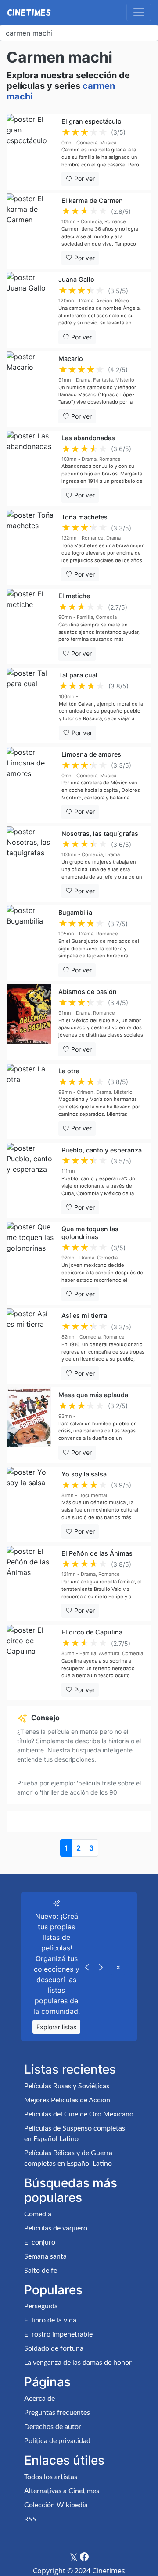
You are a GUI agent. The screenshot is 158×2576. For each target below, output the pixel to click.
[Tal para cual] (29, 706)
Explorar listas (56, 2027)
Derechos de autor (53, 2427)
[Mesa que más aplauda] (29, 1425)
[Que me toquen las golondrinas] (31, 1263)
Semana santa (45, 2256)
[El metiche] (29, 626)
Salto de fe (41, 2271)
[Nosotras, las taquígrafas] (31, 864)
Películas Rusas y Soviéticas (67, 2086)
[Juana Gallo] (29, 310)
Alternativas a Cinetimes (62, 2491)
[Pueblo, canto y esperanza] (31, 1181)
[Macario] (29, 389)
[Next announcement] (101, 1966)
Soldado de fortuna (54, 2348)
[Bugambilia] (29, 943)
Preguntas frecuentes (57, 2413)
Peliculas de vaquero (56, 2228)
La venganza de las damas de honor (78, 2363)
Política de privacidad (57, 2441)
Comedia (38, 2214)
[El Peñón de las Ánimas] (31, 1584)
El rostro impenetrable (58, 2334)
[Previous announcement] (87, 1966)
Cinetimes (29, 12)
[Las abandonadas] (31, 468)
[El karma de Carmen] (31, 231)
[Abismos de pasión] (29, 1022)
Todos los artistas (51, 2477)
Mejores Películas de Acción (67, 2100)
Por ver (84, 178)
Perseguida (41, 2306)
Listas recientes (70, 2069)
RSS (30, 2519)
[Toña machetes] (31, 548)
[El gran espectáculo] (31, 152)
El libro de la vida (50, 2320)
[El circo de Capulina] (31, 1663)
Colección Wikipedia (56, 2505)
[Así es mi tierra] (31, 1346)
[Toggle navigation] (139, 12)
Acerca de (39, 2399)
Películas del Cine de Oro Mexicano (79, 2114)
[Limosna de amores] (31, 785)
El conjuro (40, 2242)
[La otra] (29, 1101)
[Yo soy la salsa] (31, 1505)
